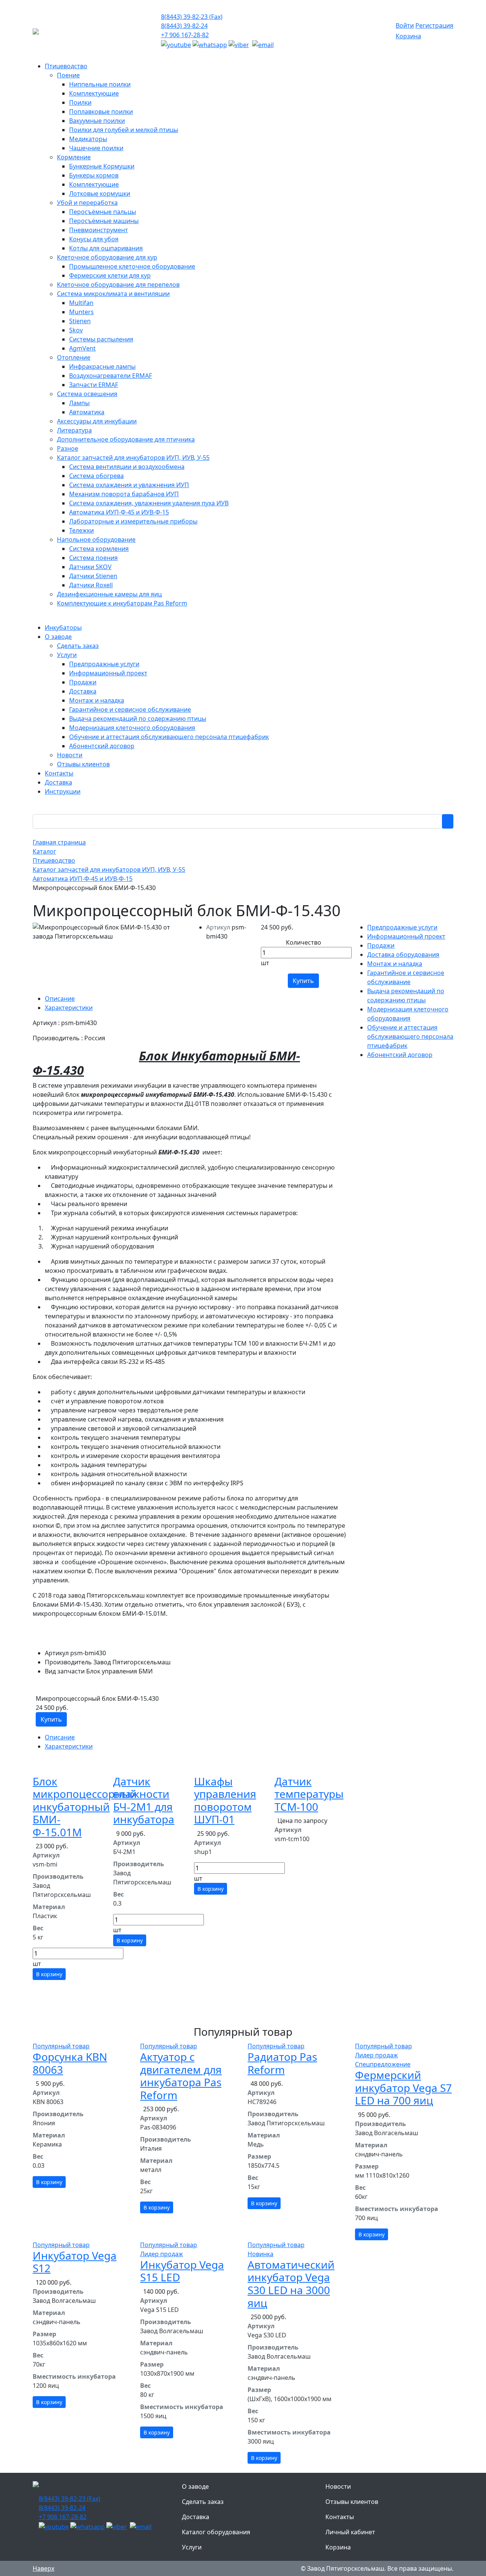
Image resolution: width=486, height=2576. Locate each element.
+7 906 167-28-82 (185, 35)
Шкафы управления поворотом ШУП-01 (225, 1800)
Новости (338, 2486)
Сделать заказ (203, 2502)
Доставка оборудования (403, 955)
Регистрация (434, 25)
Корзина (408, 36)
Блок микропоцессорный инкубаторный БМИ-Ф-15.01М (85, 1807)
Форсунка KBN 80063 (70, 2063)
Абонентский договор (400, 1055)
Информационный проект (406, 936)
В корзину (49, 1974)
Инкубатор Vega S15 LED (182, 2271)
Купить (303, 981)
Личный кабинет (350, 2532)
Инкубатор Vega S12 (75, 2262)
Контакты (340, 2517)
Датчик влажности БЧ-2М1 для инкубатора (144, 1800)
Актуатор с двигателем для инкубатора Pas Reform (181, 2076)
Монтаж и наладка (395, 964)
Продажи (381, 945)
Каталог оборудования (216, 2532)
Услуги (192, 2547)
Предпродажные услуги (402, 927)
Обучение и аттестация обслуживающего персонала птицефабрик (410, 1036)
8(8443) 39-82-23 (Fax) (192, 17)
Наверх (43, 2568)
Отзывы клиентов (352, 2502)
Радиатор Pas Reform (282, 2063)
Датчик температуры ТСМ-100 (309, 1794)
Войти (405, 25)
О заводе (195, 2486)
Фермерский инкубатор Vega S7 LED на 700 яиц (403, 2088)
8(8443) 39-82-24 (184, 26)
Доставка (196, 2517)
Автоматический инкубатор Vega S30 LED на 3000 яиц (291, 2284)
